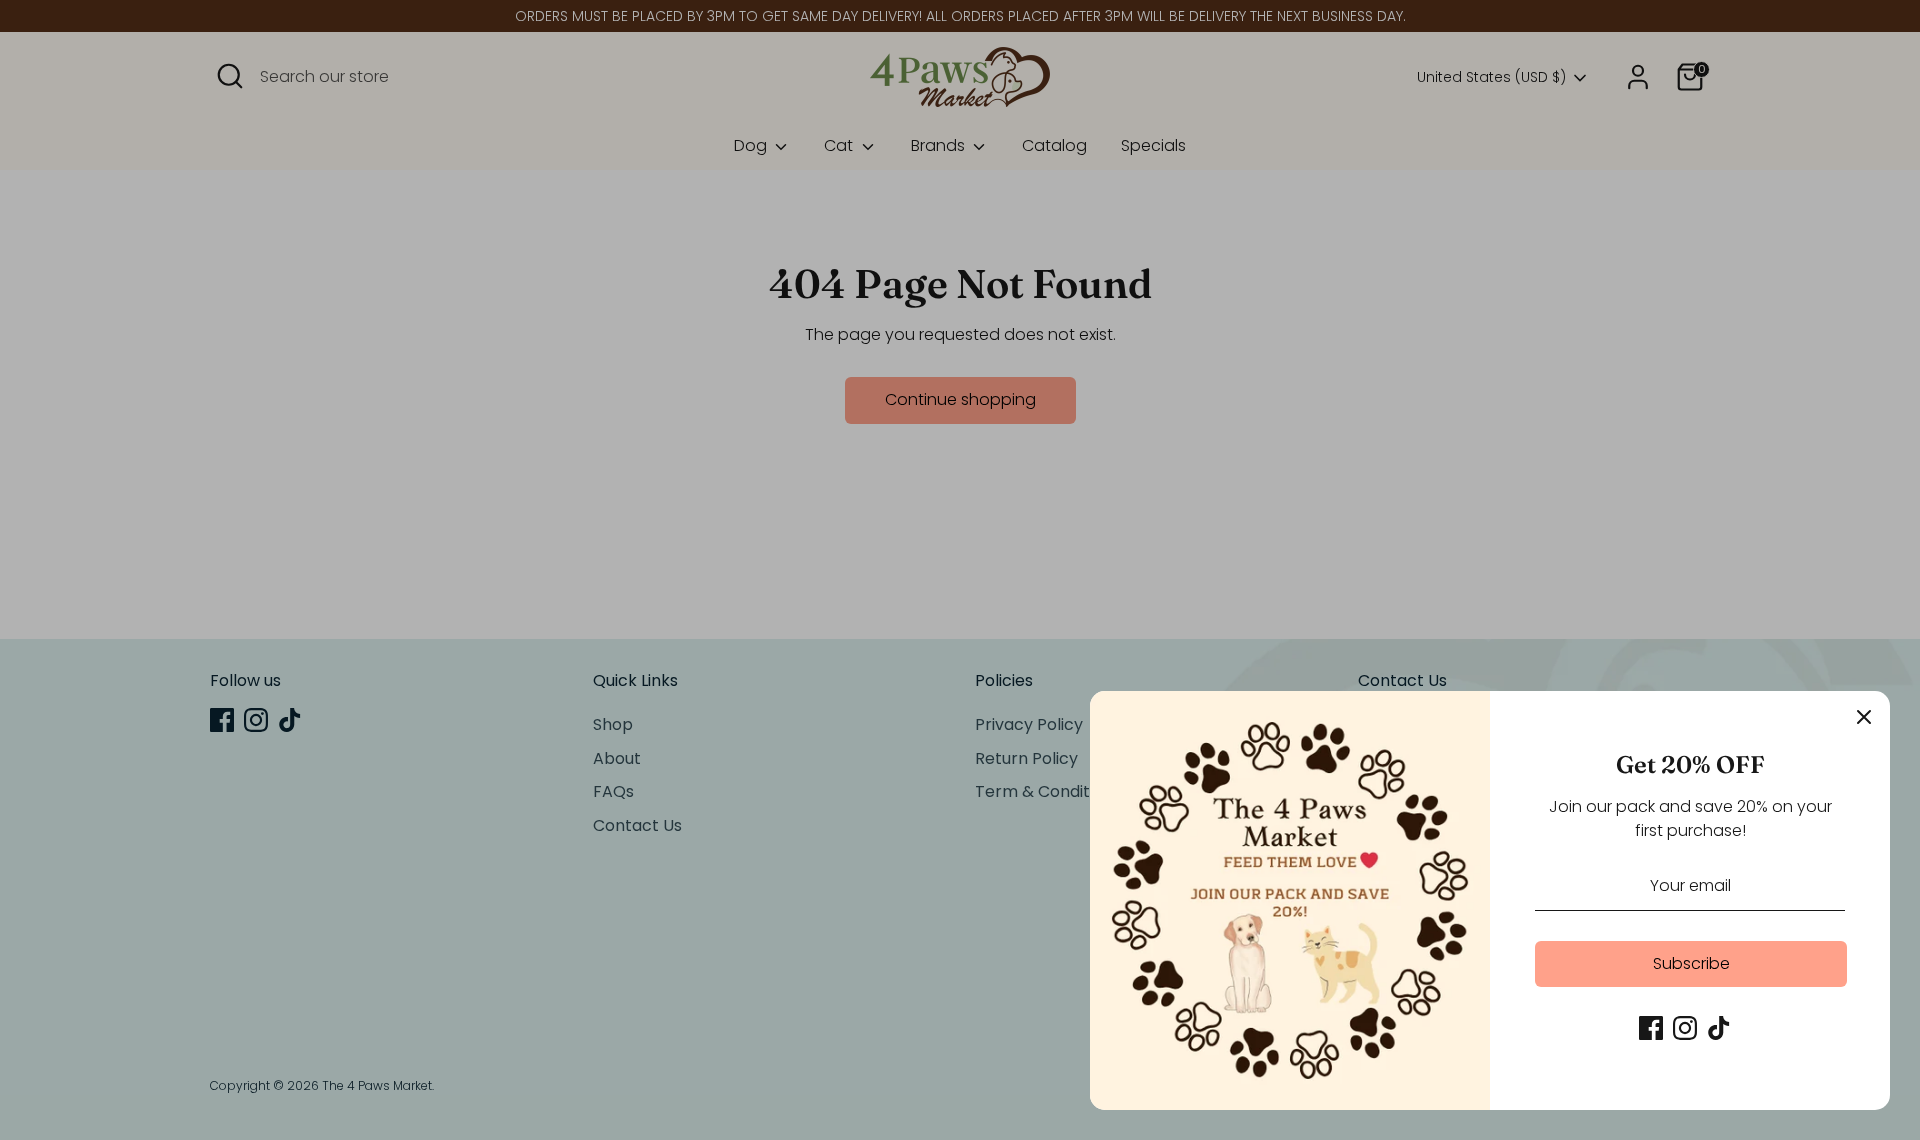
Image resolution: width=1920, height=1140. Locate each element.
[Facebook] (1651, 1028)
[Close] (1864, 717)
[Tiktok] (1719, 1028)
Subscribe (1691, 963)
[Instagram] (1685, 1028)
